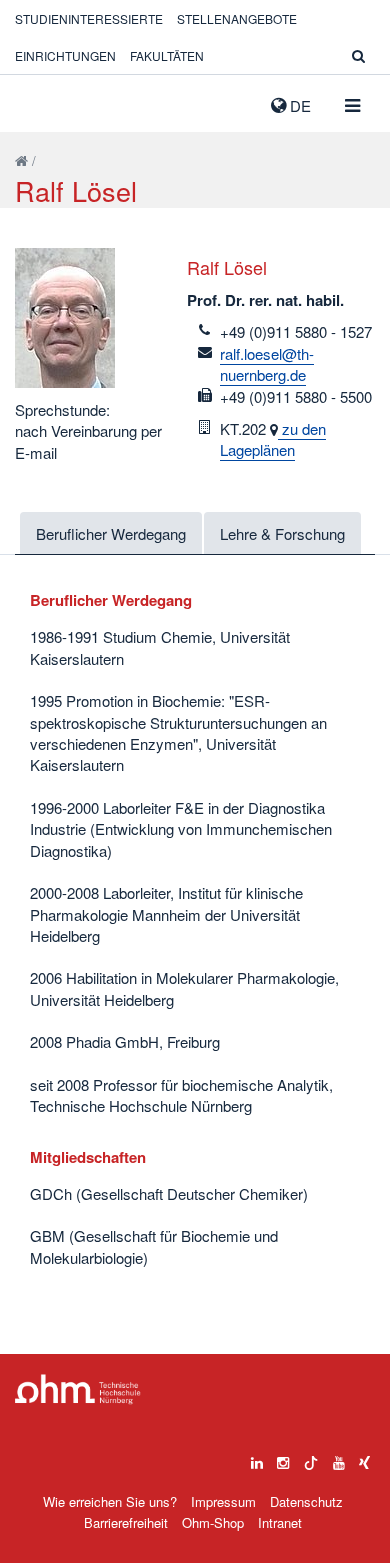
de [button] (298, 105)
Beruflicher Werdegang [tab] (111, 533)
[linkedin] (257, 1458)
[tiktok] (311, 1458)
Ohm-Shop (213, 1522)
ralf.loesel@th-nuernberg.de (267, 364)
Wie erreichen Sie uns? (110, 1501)
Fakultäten (167, 55)
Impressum (223, 1501)
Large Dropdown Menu (78, 1389)
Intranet (280, 1522)
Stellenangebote (237, 18)
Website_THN (45, 101)
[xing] (364, 1458)
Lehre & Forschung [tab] (282, 533)
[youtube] (339, 1458)
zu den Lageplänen (273, 439)
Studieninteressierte (89, 18)
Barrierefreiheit (126, 1522)
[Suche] (358, 55)
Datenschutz (306, 1501)
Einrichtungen (65, 55)
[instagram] (283, 1458)
